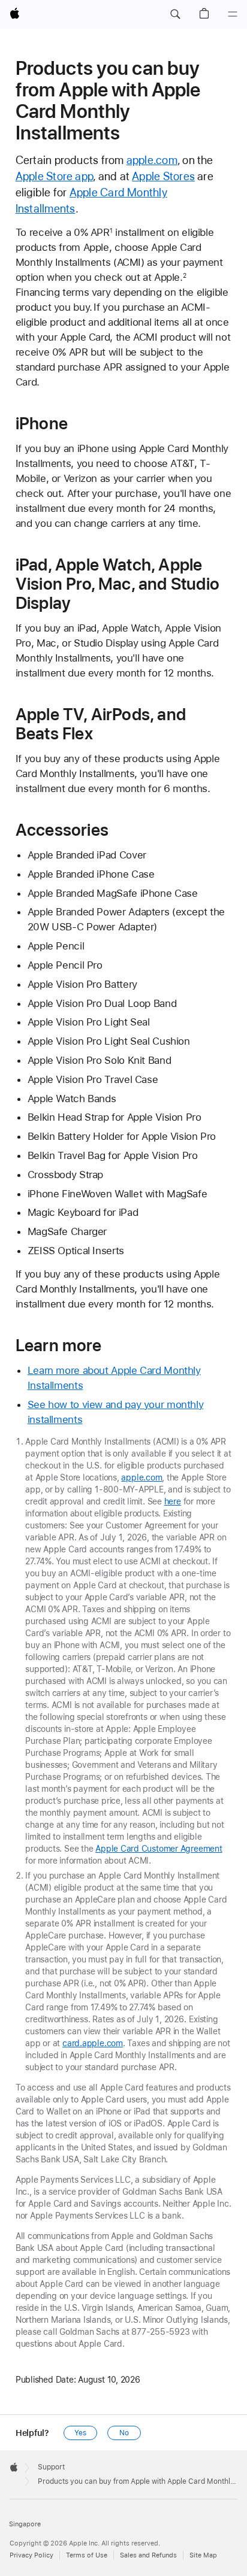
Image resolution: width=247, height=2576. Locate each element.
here (173, 1501)
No (124, 2433)
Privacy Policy (31, 2555)
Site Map (203, 2555)
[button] (175, 14)
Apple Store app (54, 176)
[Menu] (233, 14)
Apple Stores (163, 176)
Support (51, 2467)
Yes (80, 2433)
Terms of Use (87, 2555)
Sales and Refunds (148, 2555)
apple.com (152, 160)
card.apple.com (93, 2043)
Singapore (25, 2524)
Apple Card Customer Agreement (159, 1849)
